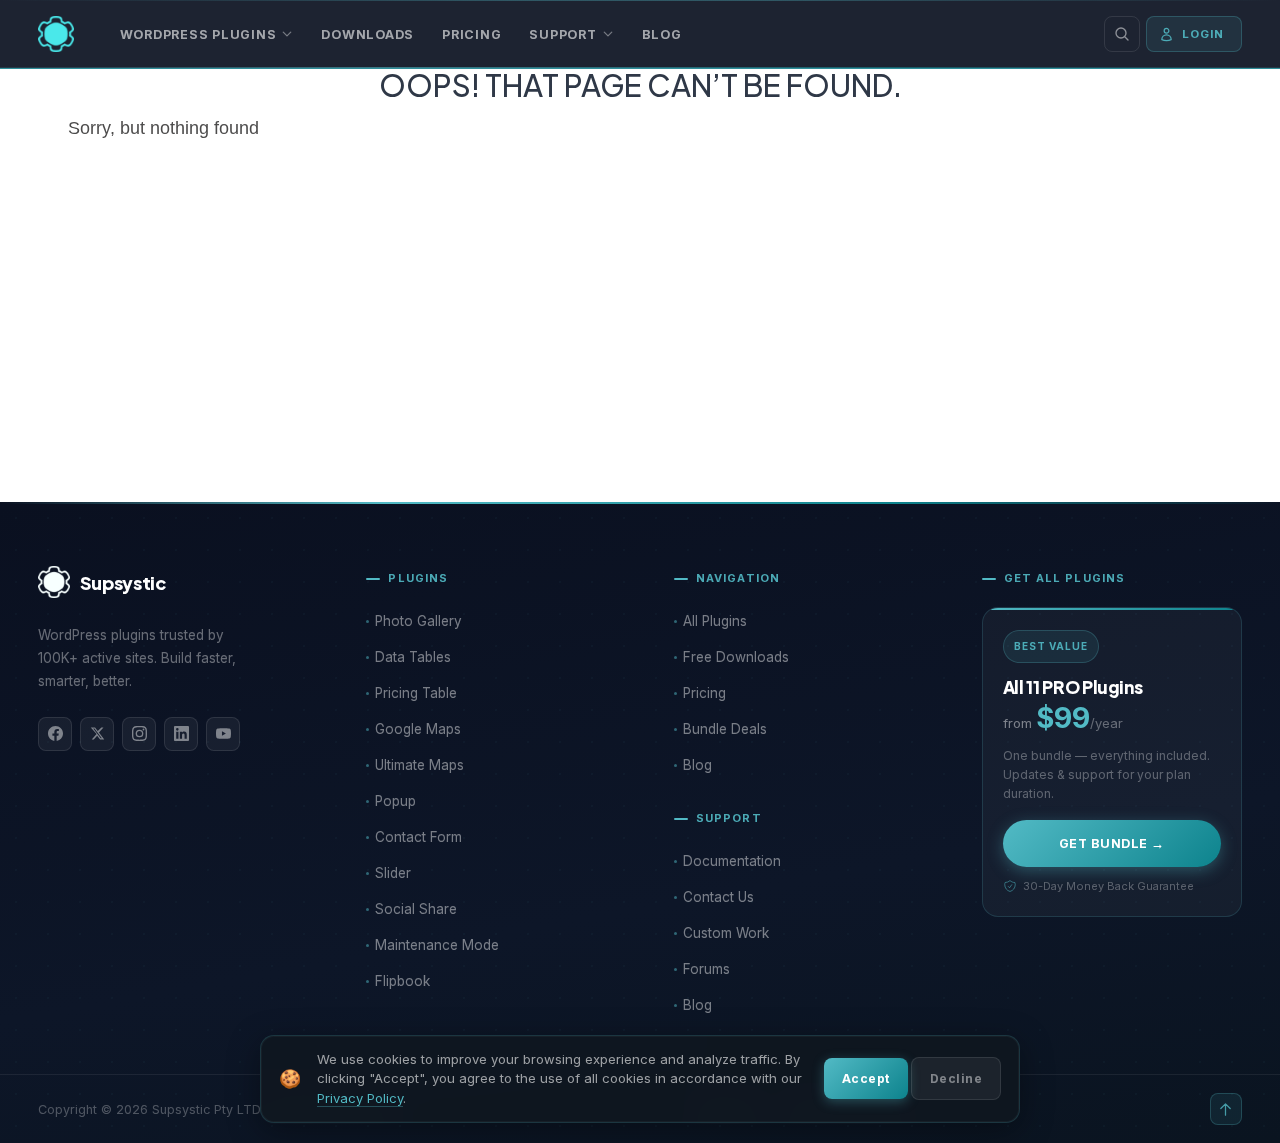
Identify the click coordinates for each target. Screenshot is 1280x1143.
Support (562, 34)
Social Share (416, 909)
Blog (662, 34)
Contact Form (418, 837)
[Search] (1122, 34)
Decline (956, 1078)
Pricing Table (416, 693)
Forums (706, 969)
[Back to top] (1226, 1109)
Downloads (367, 34)
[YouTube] (223, 734)
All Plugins (715, 621)
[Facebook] (55, 734)
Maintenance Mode (437, 945)
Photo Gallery (418, 621)
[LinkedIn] (181, 734)
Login (1203, 34)
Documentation (732, 861)
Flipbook (402, 981)
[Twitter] (97, 734)
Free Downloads (736, 657)
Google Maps (418, 729)
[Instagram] (139, 734)
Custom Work (726, 933)
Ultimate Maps (419, 765)
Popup (395, 801)
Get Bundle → (1112, 843)
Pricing (471, 34)
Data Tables (413, 657)
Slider (393, 873)
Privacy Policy (360, 1098)
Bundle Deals (725, 729)
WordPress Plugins (198, 34)
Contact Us (718, 897)
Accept (866, 1078)
